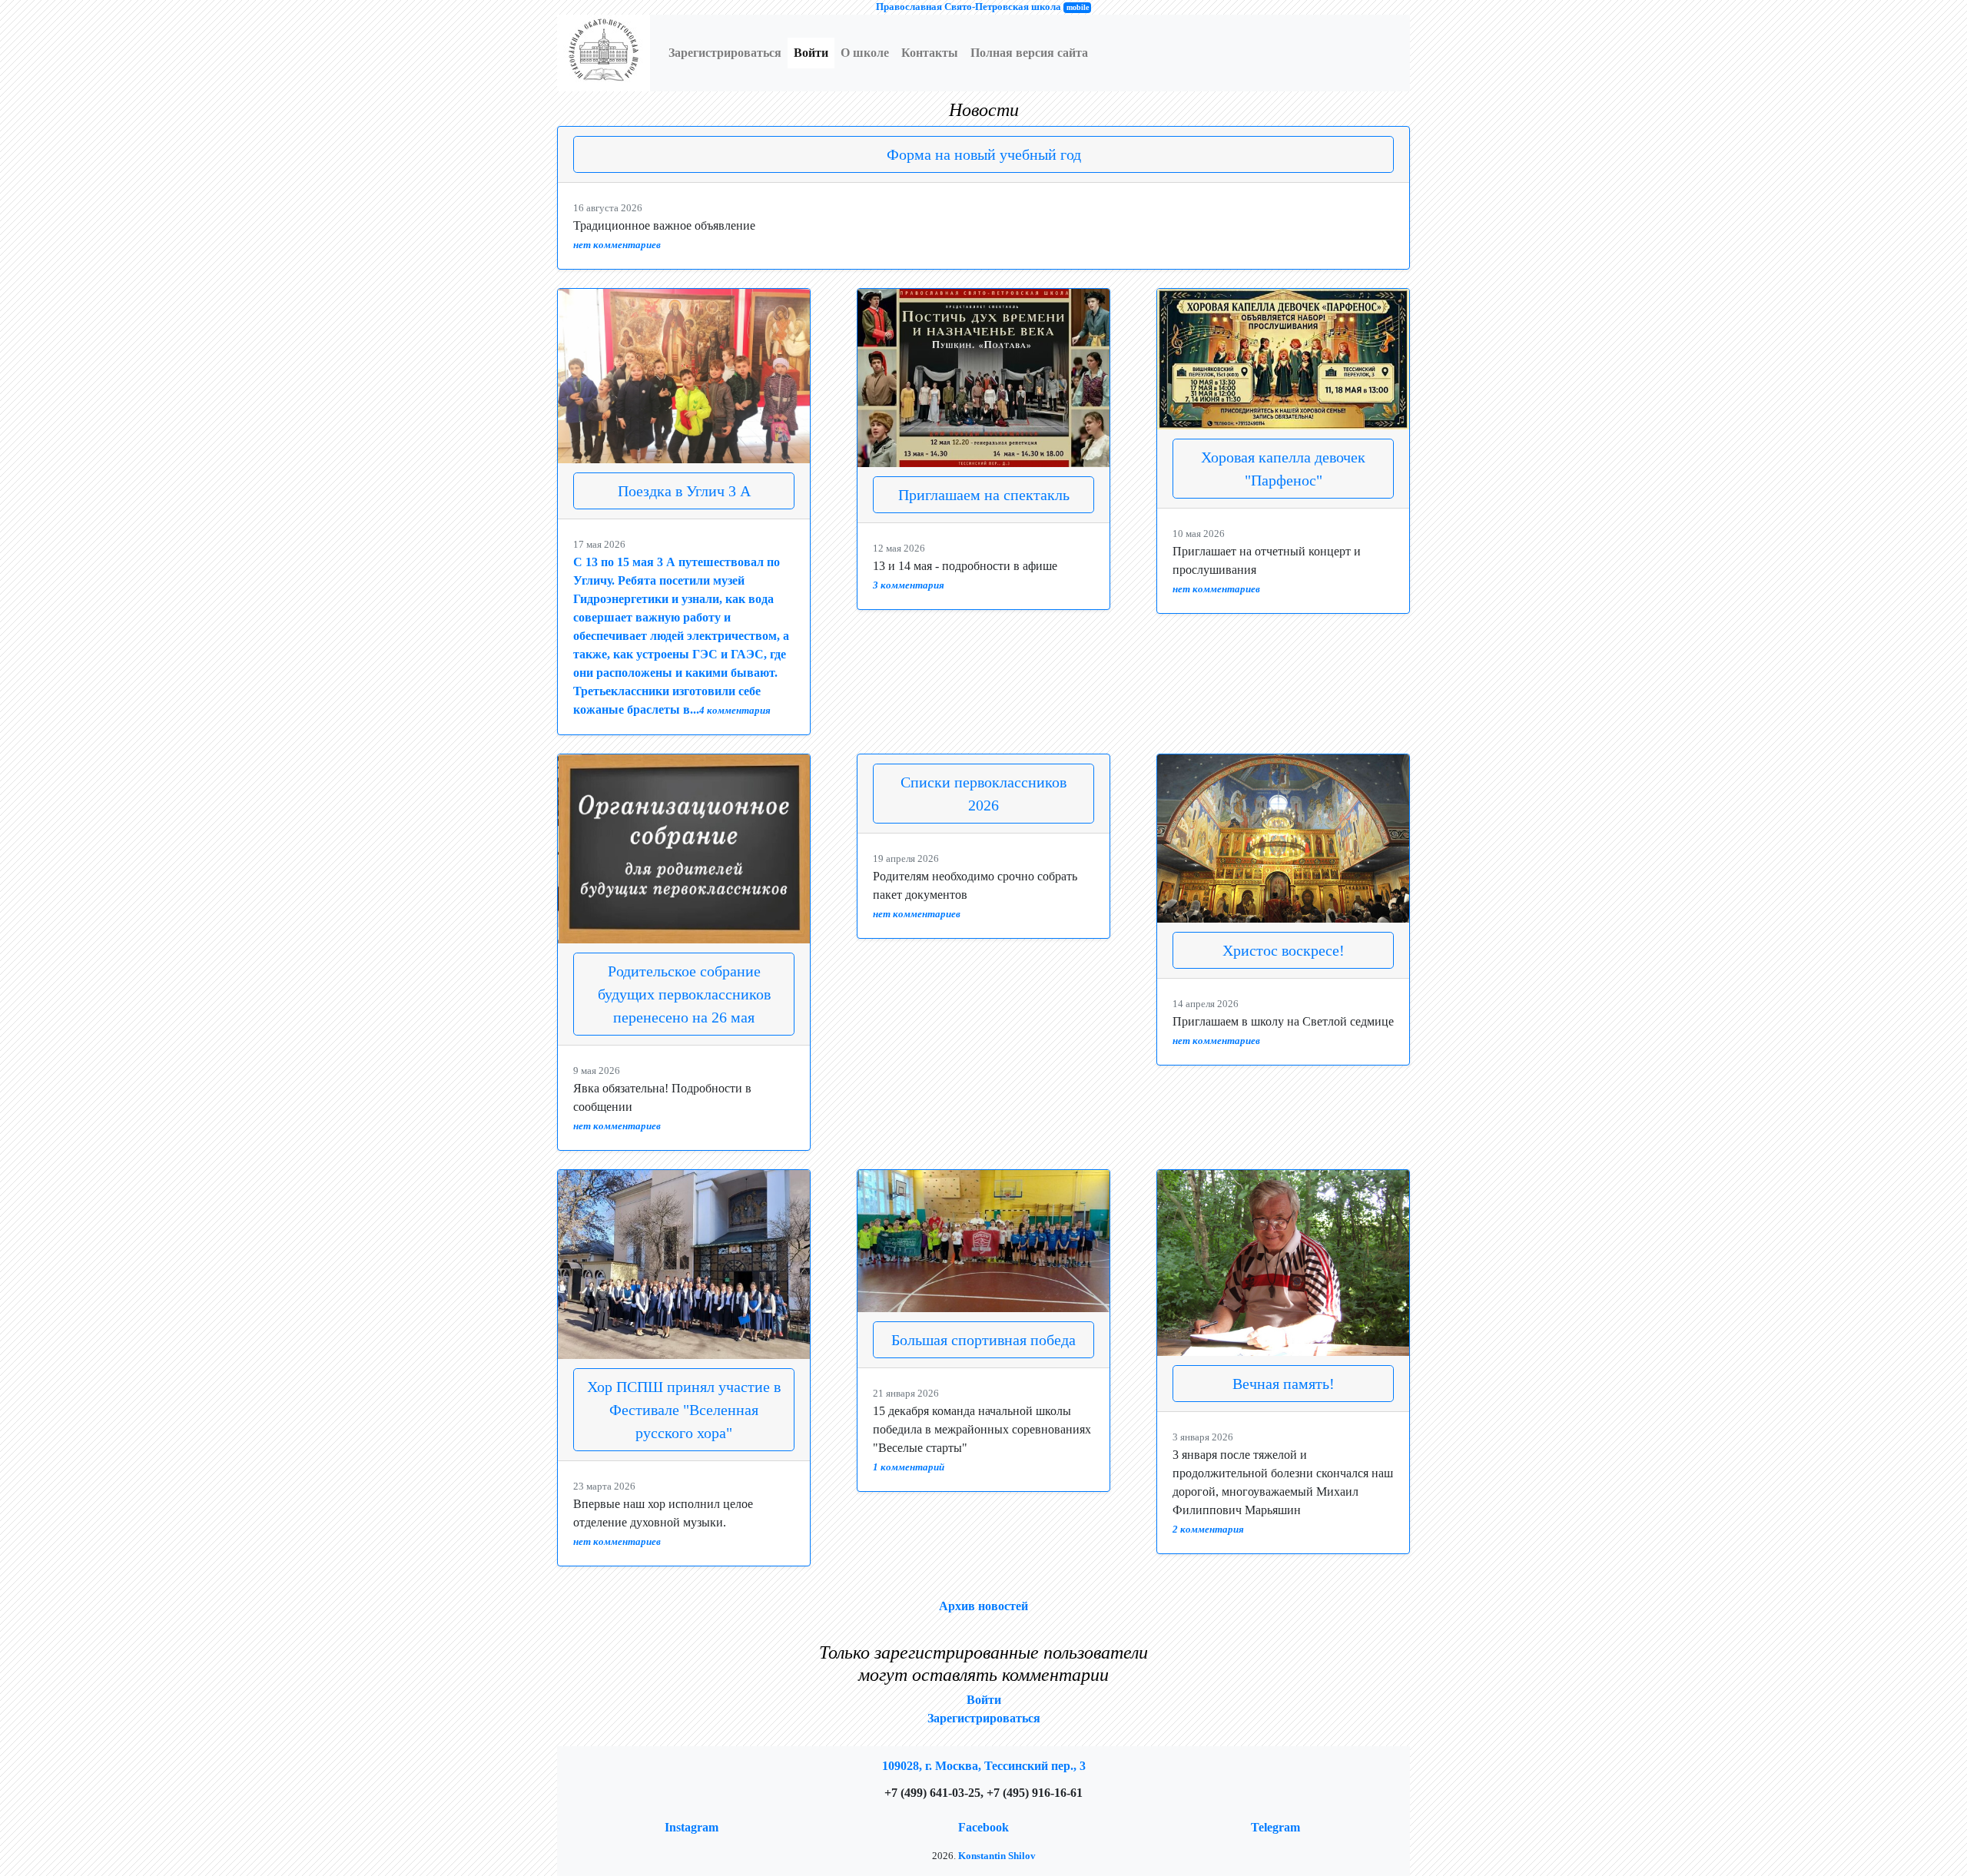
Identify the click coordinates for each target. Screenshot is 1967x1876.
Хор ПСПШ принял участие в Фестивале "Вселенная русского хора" (684, 1410)
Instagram (692, 1827)
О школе (865, 53)
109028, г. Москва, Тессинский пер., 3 (984, 1766)
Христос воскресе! (1284, 950)
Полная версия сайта (1029, 53)
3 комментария (909, 585)
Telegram (1275, 1827)
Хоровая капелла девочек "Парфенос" (1283, 469)
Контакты (930, 53)
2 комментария (1208, 1530)
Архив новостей (983, 1606)
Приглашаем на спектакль (984, 495)
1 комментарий (909, 1467)
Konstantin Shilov (997, 1856)
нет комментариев (617, 245)
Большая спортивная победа (983, 1340)
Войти (811, 53)
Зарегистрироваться (725, 53)
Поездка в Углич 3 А (684, 491)
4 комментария (735, 711)
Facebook (983, 1827)
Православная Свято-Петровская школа (969, 7)
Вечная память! (1284, 1384)
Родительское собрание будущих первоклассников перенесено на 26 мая (684, 994)
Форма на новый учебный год (984, 154)
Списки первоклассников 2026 (983, 794)
